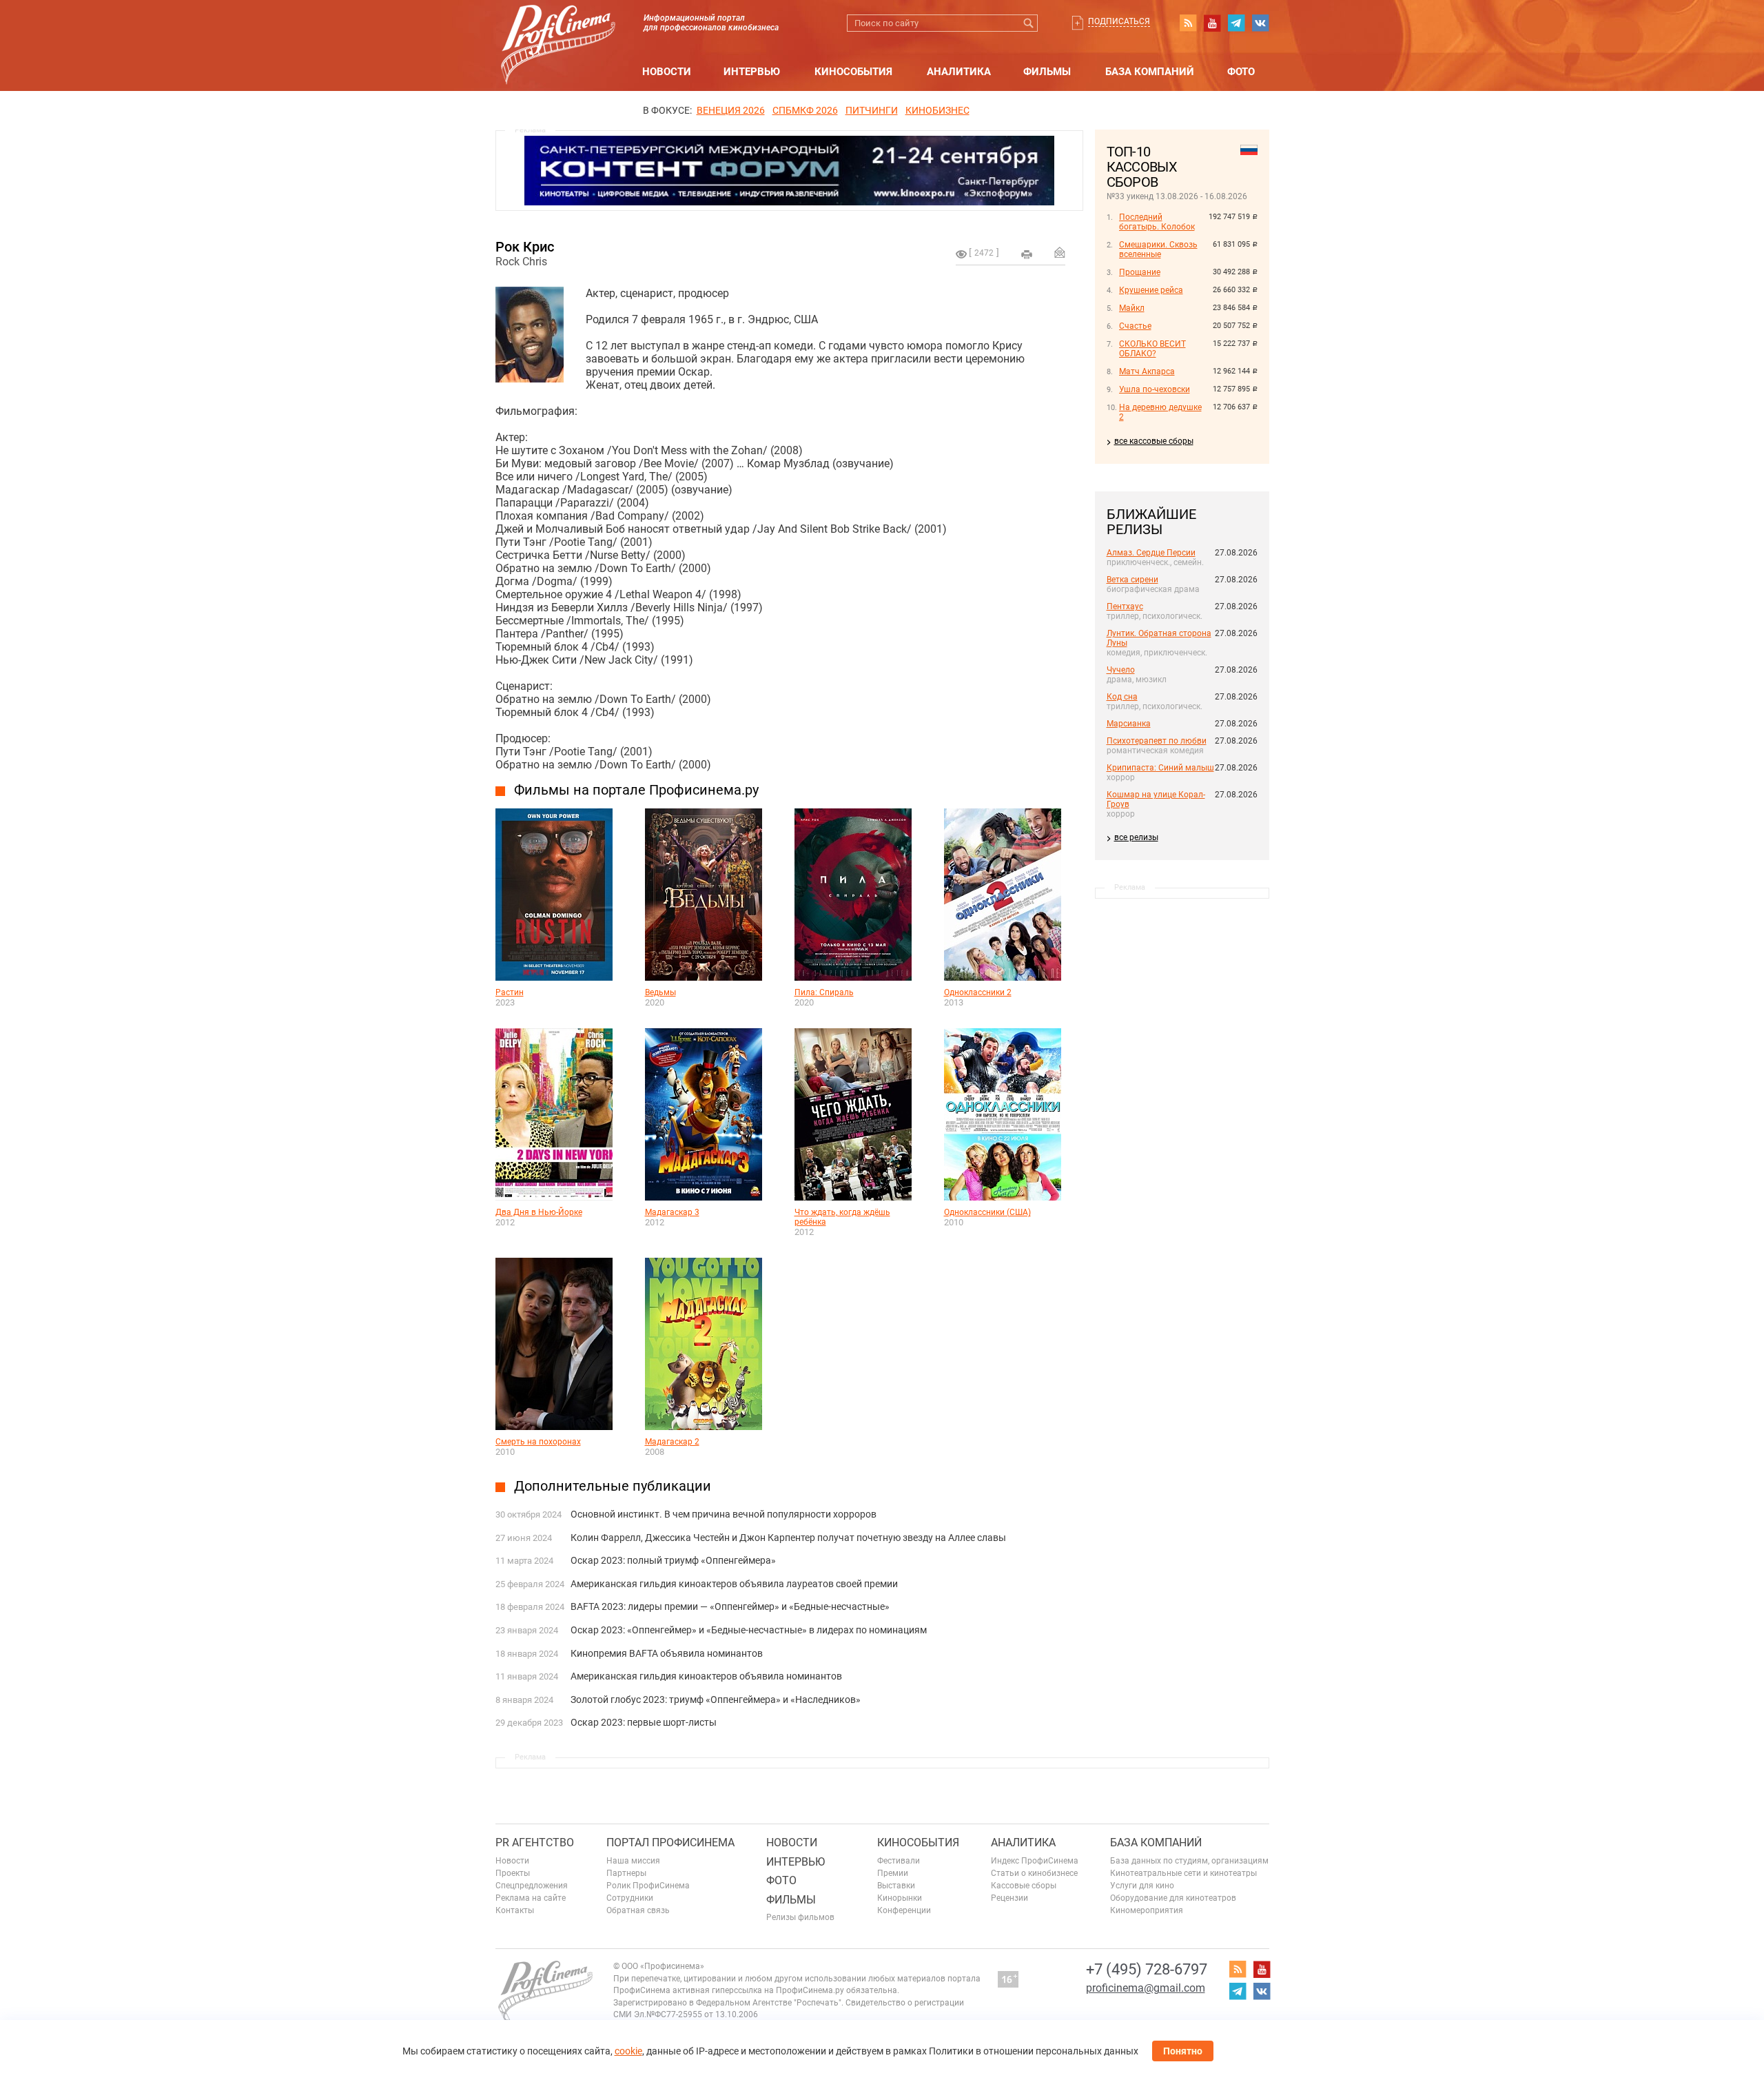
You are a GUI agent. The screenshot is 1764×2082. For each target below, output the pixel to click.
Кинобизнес (937, 110)
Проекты (513, 1873)
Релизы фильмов (800, 1917)
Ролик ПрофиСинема (648, 1886)
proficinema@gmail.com (1146, 1988)
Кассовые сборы (1024, 1886)
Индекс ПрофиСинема (1035, 1861)
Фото (1241, 72)
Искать (1029, 23)
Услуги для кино (1142, 1886)
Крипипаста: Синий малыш (1160, 768)
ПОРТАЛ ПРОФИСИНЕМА (670, 1843)
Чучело (1121, 670)
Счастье (1135, 326)
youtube (1212, 23)
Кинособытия (853, 72)
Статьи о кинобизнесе (1034, 1873)
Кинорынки (900, 1898)
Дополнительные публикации (613, 1486)
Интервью (752, 72)
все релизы (1136, 837)
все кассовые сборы (1154, 441)
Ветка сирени (1132, 580)
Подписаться (1119, 21)
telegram (1236, 23)
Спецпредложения (532, 1886)
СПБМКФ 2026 (805, 110)
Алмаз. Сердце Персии (1151, 553)
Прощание (1140, 272)
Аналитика (959, 72)
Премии (893, 1873)
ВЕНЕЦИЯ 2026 (731, 110)
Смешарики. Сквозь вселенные (1158, 249)
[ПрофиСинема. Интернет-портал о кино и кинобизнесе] (558, 29)
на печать (1027, 254)
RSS (1188, 23)
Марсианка (1129, 724)
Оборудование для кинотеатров (1173, 1898)
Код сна (1122, 697)
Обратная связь (638, 1910)
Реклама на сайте (531, 1898)
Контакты (515, 1910)
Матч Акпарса (1147, 371)
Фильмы (1047, 72)
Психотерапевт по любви (1157, 741)
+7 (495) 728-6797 (1147, 1969)
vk (1260, 23)
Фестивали (899, 1861)
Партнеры (626, 1873)
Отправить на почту (1060, 252)
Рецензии (1009, 1898)
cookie (628, 2051)
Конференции (904, 1910)
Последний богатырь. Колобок (1157, 222)
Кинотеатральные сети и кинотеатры (1183, 1873)
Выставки (896, 1886)
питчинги (872, 110)
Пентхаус (1125, 606)
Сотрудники (630, 1898)
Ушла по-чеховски (1155, 389)
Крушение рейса (1151, 290)
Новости (667, 72)
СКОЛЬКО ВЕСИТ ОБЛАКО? (1152, 349)
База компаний (1150, 72)
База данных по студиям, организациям (1189, 1861)
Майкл (1132, 308)
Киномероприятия (1147, 1910)
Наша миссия (633, 1861)
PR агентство (535, 1843)
